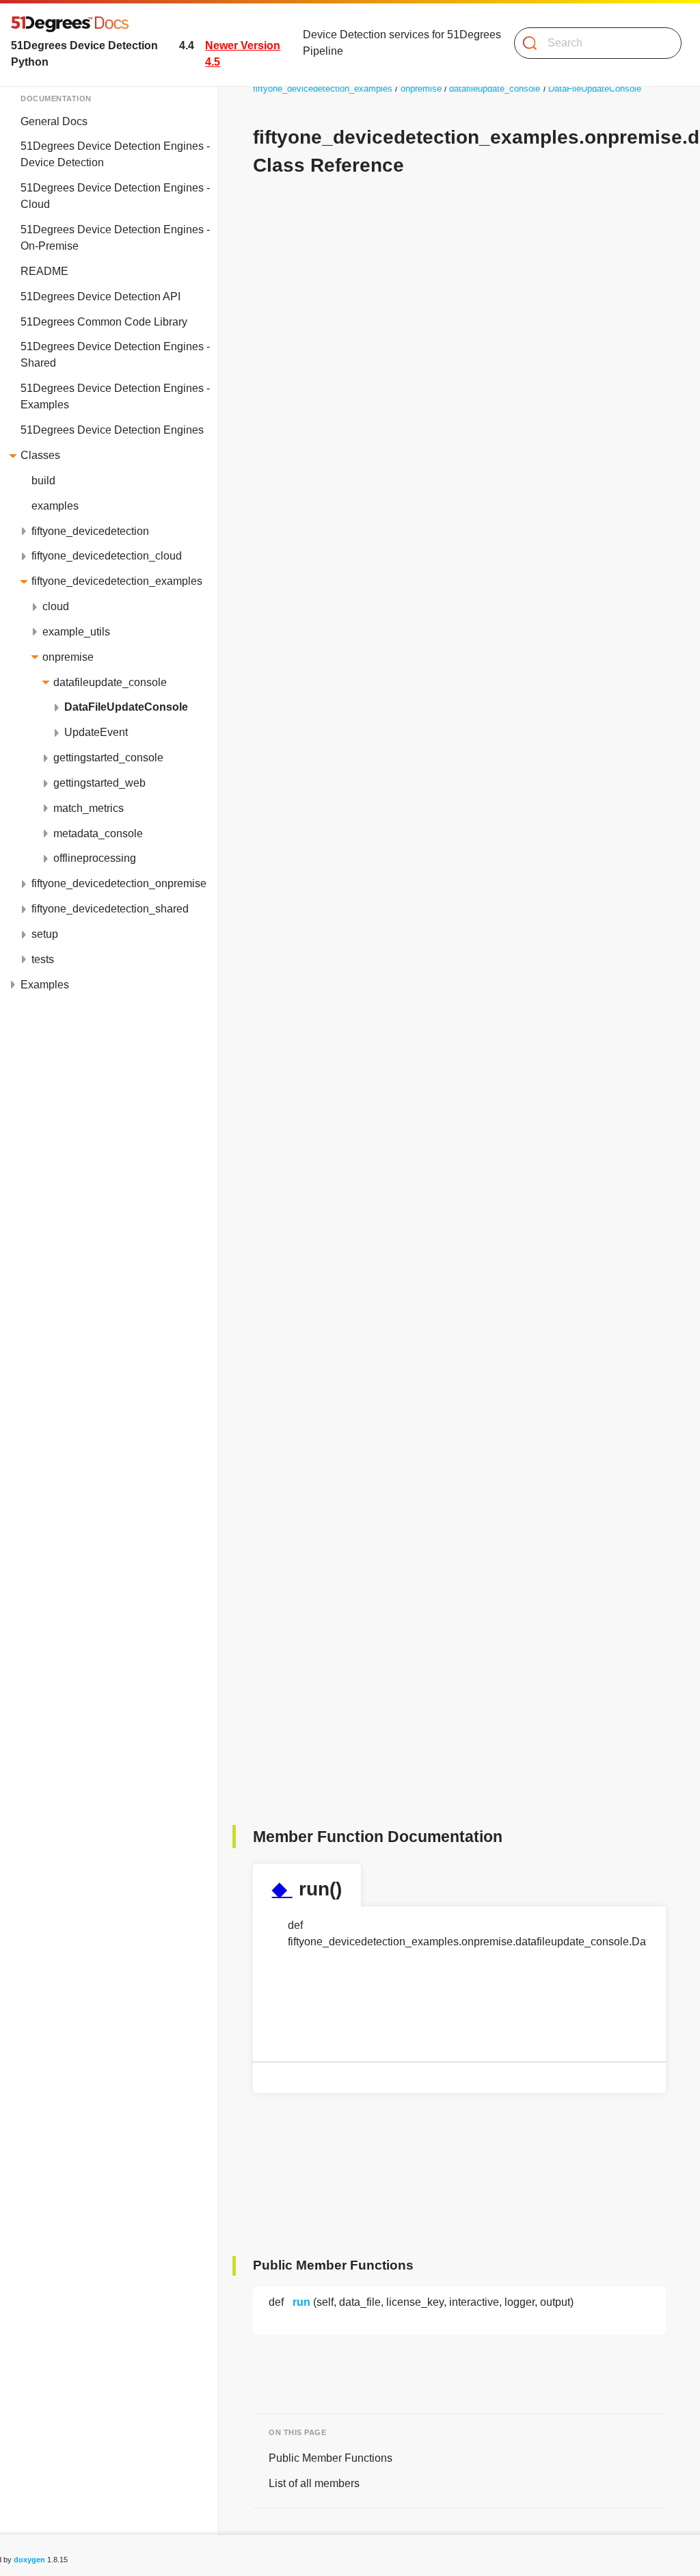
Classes (40, 455)
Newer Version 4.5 (243, 54)
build (43, 481)
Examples (45, 985)
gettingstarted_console (108, 758)
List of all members (314, 2483)
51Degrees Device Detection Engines (112, 430)
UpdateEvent (96, 732)
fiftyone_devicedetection (90, 531)
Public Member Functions (331, 2458)
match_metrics (89, 808)
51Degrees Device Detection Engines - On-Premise (115, 238)
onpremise (68, 657)
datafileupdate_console (110, 682)
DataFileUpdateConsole (126, 707)
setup (45, 934)
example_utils (76, 632)
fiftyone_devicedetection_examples (117, 581)
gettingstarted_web (99, 783)
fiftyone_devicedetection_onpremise (119, 883)
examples (55, 506)
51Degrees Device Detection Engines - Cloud (115, 196)
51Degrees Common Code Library (104, 322)
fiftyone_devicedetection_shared (110, 909)
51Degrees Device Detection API (100, 297)
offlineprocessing (95, 858)
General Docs (54, 121)
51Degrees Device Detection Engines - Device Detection (115, 154)
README (44, 271)
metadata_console (98, 833)
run (301, 2302)
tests (43, 959)
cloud (56, 606)
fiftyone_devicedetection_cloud (107, 556)
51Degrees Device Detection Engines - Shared (115, 355)
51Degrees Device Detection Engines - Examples (115, 396)
